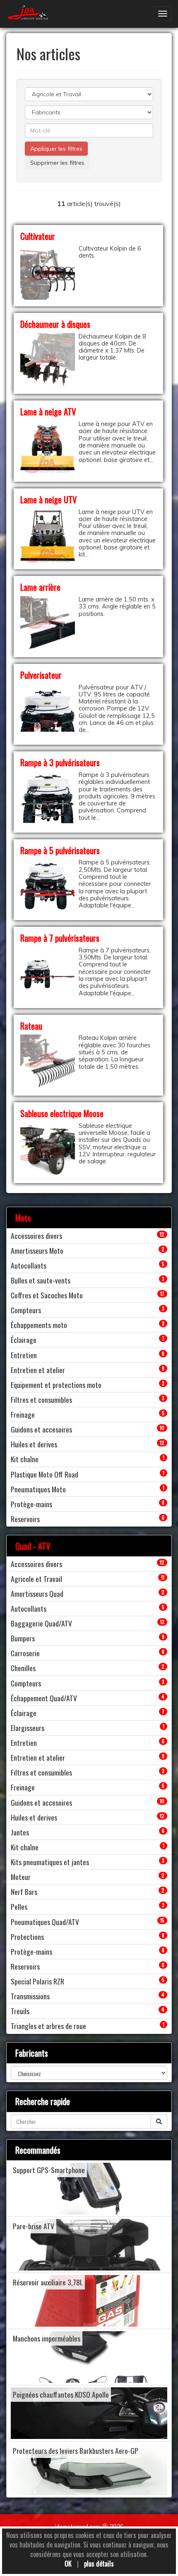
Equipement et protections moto (56, 1385)
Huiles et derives (34, 1444)
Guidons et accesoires (41, 1429)
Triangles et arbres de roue (48, 2026)
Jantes (20, 1832)
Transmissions (30, 1996)
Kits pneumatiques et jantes (50, 1862)
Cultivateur (38, 236)
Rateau (31, 1026)
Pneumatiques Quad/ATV (45, 1922)
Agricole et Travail (36, 1579)
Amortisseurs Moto (37, 1250)
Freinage (23, 1414)
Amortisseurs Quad (37, 1593)
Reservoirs (25, 1519)
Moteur (21, 1877)
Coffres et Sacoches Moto (47, 1295)
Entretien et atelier (38, 1370)
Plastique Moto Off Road (44, 1474)
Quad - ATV (33, 1546)
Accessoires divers (36, 1236)
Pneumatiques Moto (38, 1489)
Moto (23, 1218)
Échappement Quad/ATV (44, 1698)
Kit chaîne (25, 1459)
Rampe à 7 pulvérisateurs (60, 938)
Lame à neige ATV (48, 411)
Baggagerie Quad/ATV (41, 1623)
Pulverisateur (41, 675)
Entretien (24, 1355)
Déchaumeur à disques (55, 324)
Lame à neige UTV (49, 499)
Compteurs (26, 1310)
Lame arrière (40, 587)
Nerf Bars (24, 1892)
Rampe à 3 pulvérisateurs (60, 762)
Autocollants (29, 1265)
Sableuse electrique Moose (62, 1113)
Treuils (20, 2011)
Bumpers (23, 1638)
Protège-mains (31, 1504)
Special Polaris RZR (37, 1981)
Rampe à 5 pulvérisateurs (60, 850)
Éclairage (24, 1340)
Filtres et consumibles (41, 1399)
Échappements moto (39, 1325)
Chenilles (23, 1668)
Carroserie (25, 1653)
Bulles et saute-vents (41, 1280)
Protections (27, 1937)
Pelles (19, 1906)
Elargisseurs (28, 1728)
